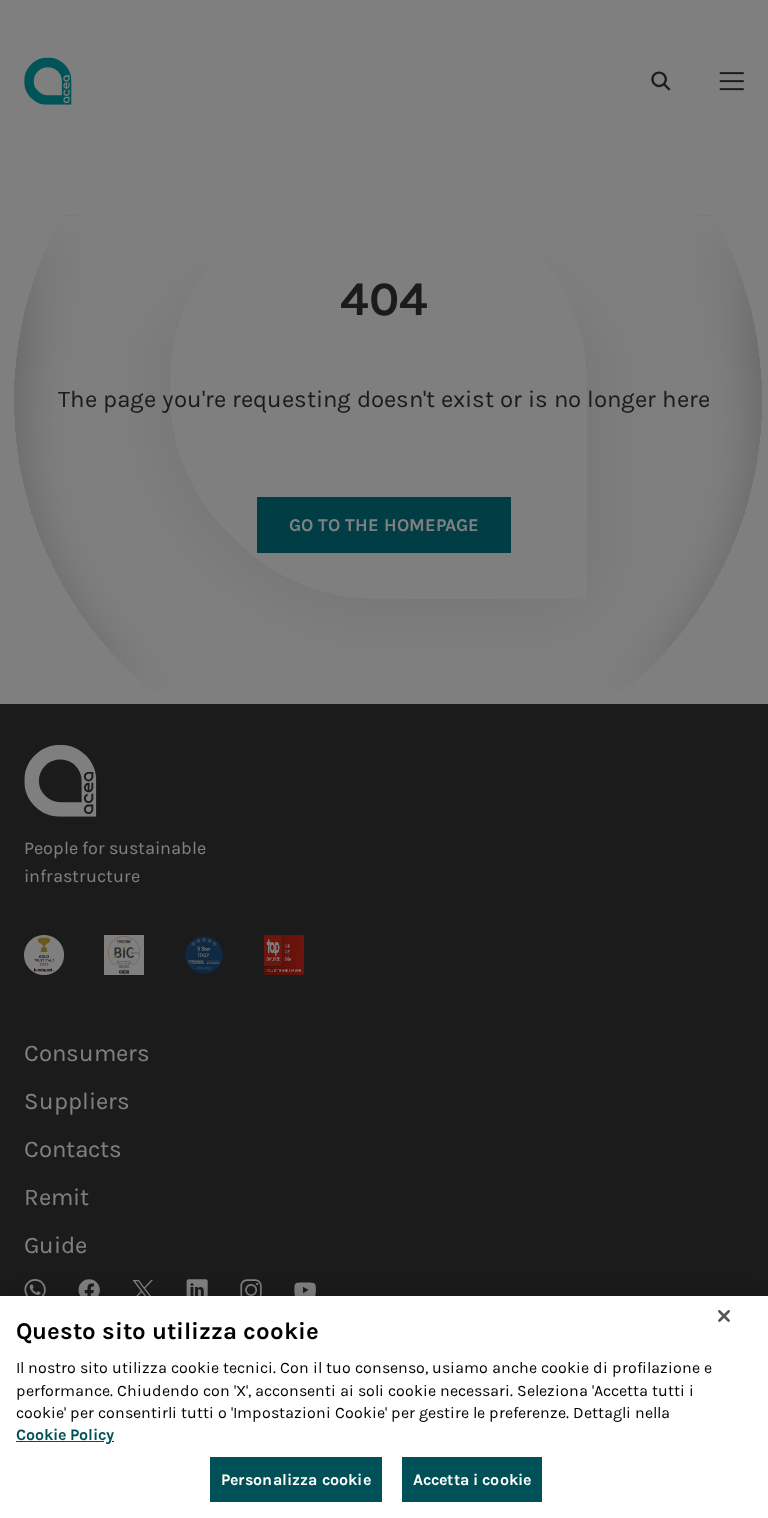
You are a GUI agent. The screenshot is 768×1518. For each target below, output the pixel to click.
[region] (384, 1407)
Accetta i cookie (472, 1479)
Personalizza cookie (296, 1479)
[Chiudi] (724, 1316)
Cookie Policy (65, 1434)
